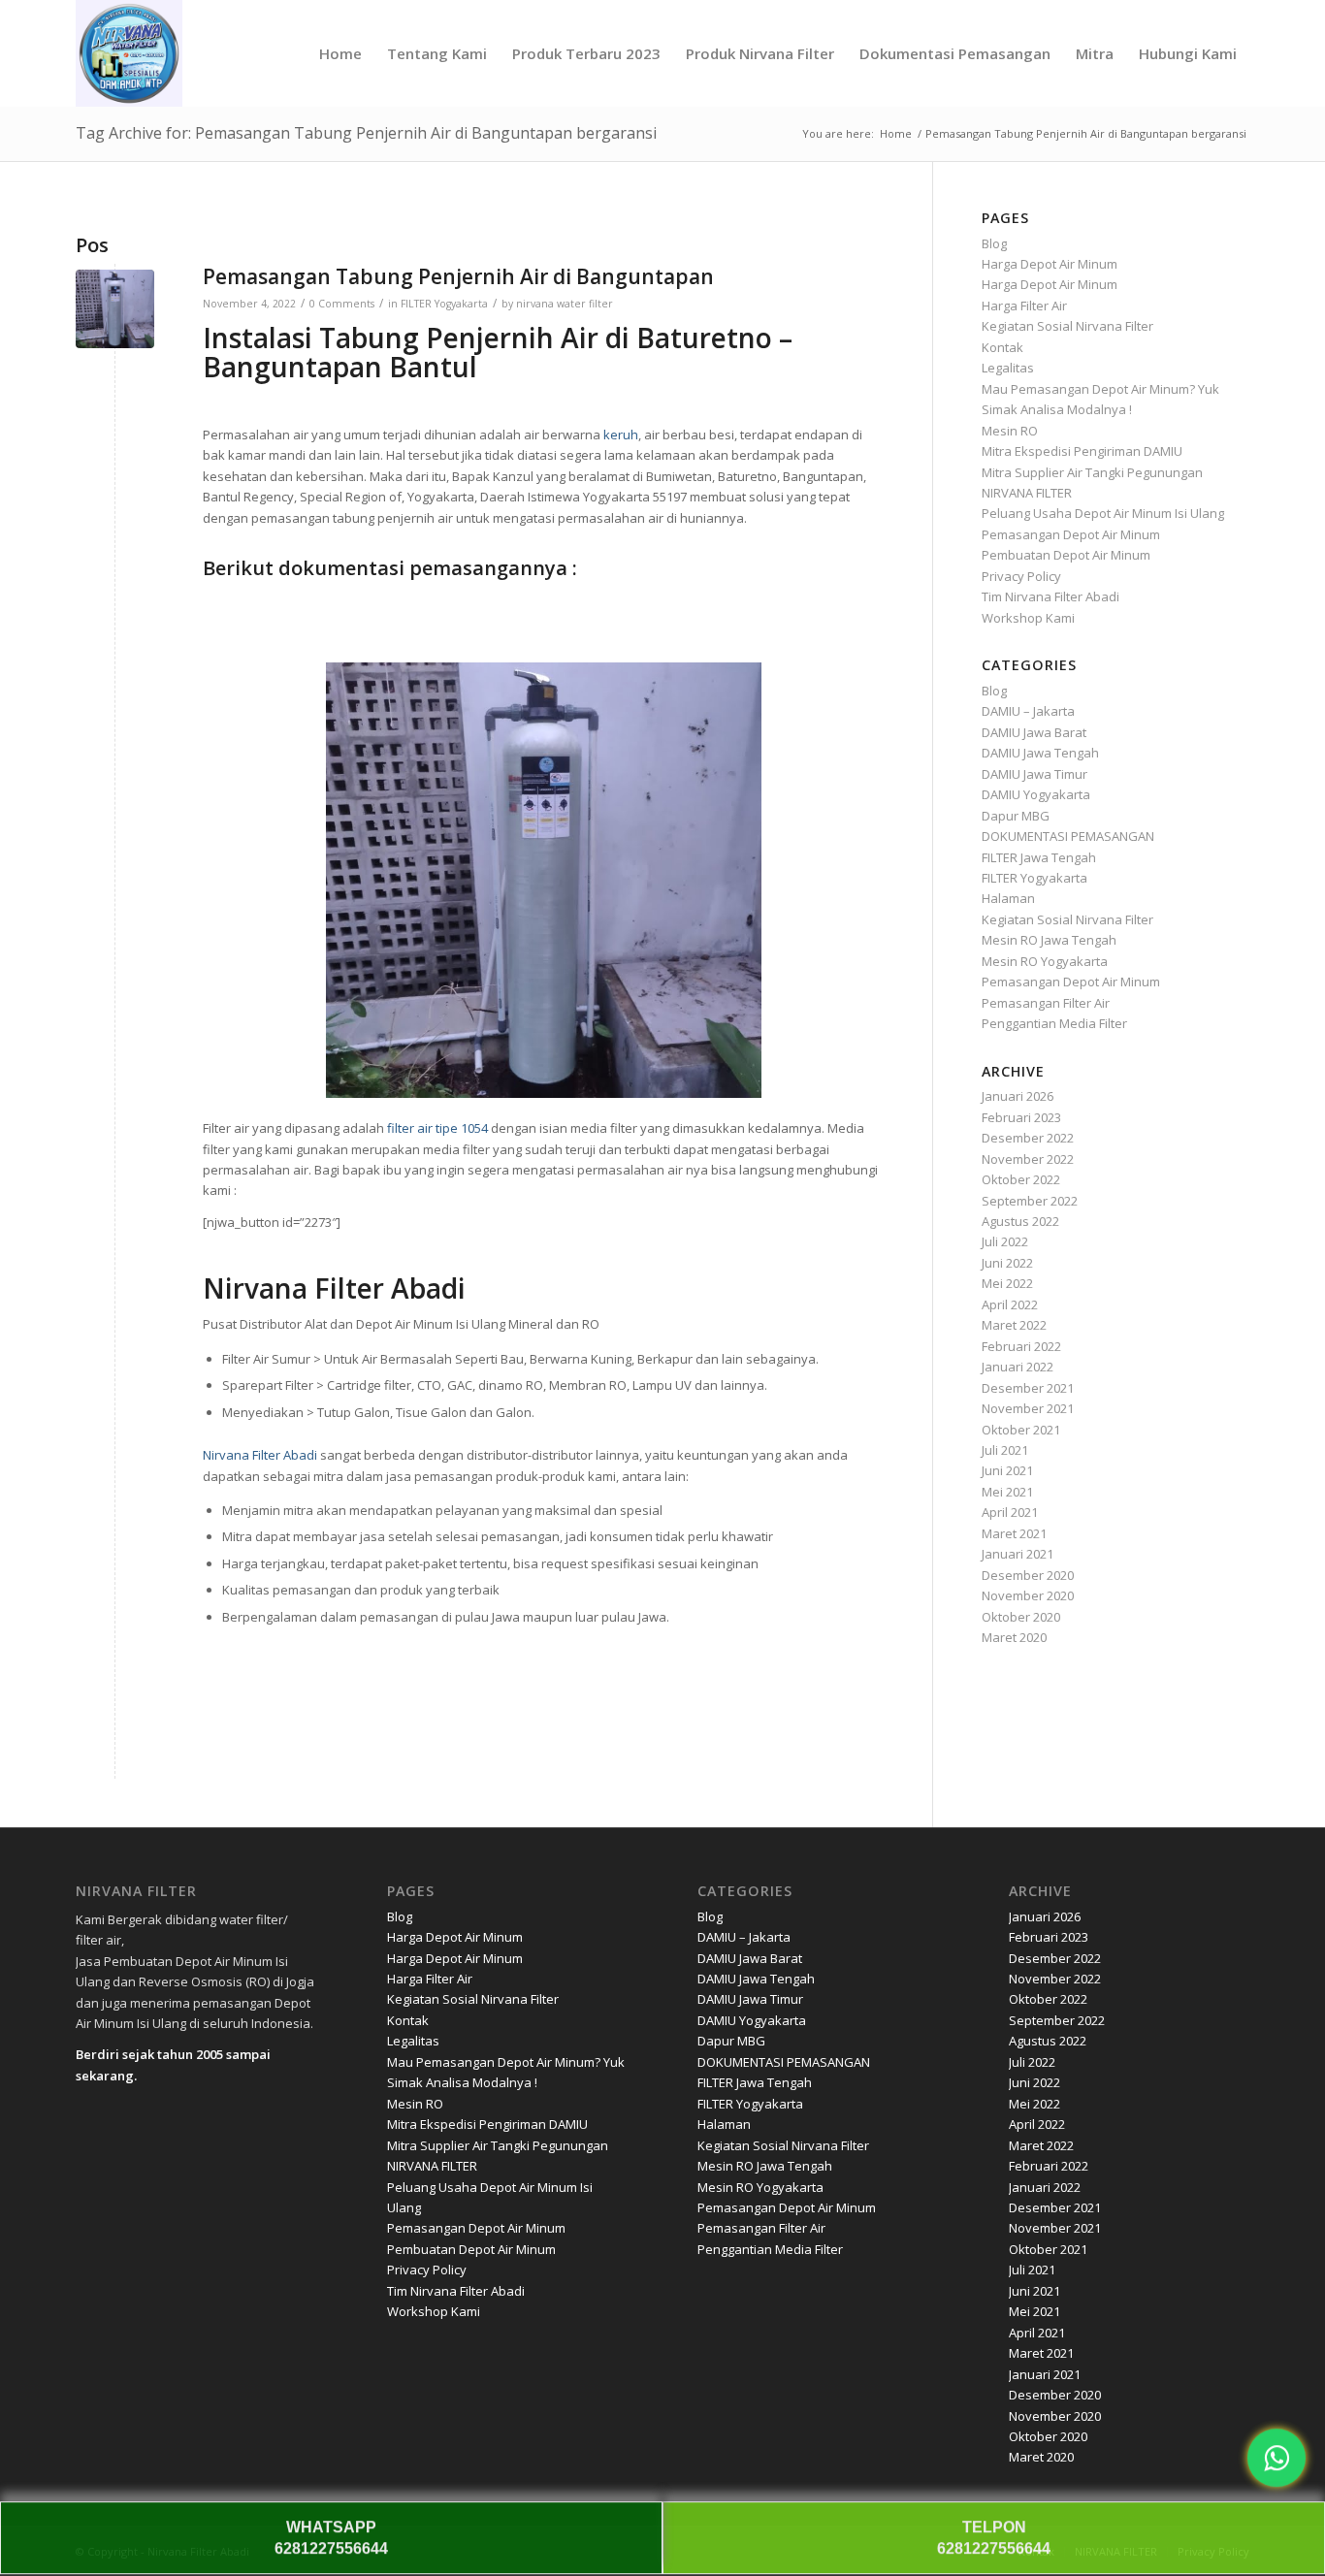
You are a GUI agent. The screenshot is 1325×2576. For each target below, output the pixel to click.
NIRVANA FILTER (1027, 493)
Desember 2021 (1028, 1388)
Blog (994, 243)
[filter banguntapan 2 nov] (115, 309)
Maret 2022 (1014, 1325)
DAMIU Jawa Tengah (1040, 753)
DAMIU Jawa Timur (1034, 774)
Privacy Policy (1021, 576)
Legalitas (1008, 368)
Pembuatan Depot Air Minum (1066, 555)
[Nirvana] (129, 53)
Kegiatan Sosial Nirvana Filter (1067, 326)
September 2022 (1030, 1201)
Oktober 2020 (1021, 1617)
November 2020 (1028, 1595)
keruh (621, 435)
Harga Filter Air (1024, 306)
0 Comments (342, 304)
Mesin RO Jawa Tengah (1049, 940)
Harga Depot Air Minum (1050, 264)
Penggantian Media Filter (1054, 1023)
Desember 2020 (1028, 1575)
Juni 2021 (1007, 1470)
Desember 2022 (1028, 1138)
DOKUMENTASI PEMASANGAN (1068, 836)
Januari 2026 (1018, 1096)
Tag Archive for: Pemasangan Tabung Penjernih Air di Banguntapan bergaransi (366, 133)
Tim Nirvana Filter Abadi (1050, 596)
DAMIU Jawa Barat (1034, 732)
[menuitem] (340, 53)
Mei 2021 (1007, 1492)
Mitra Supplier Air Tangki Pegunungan (1092, 472)
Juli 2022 (1005, 1241)
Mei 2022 (1007, 1283)
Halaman (1008, 898)
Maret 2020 (1014, 1637)
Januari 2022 (1018, 1367)
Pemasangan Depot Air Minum (1071, 534)
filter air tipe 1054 (437, 1128)
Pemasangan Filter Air (1046, 1003)
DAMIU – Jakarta (1028, 711)
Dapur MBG (1016, 816)
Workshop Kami (1028, 618)
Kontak (1002, 347)
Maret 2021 (1014, 1533)
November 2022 (1028, 1159)
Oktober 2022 (1021, 1179)
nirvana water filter (565, 304)
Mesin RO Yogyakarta (1045, 961)
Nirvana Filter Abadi (260, 1455)
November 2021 (1028, 1408)
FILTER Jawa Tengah (1039, 857)
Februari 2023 (1021, 1117)
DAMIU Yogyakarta (1036, 794)
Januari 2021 (1018, 1554)
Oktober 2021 (1021, 1430)
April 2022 (1010, 1304)
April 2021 (1010, 1512)
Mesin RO (1010, 431)
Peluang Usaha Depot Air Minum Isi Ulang (1103, 513)
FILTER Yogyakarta (444, 304)
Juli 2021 (1005, 1450)
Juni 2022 (1007, 1263)
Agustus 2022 (1020, 1221)
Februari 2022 (1021, 1346)
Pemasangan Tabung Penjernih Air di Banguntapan (458, 276)
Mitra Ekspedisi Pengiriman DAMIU (1082, 451)
